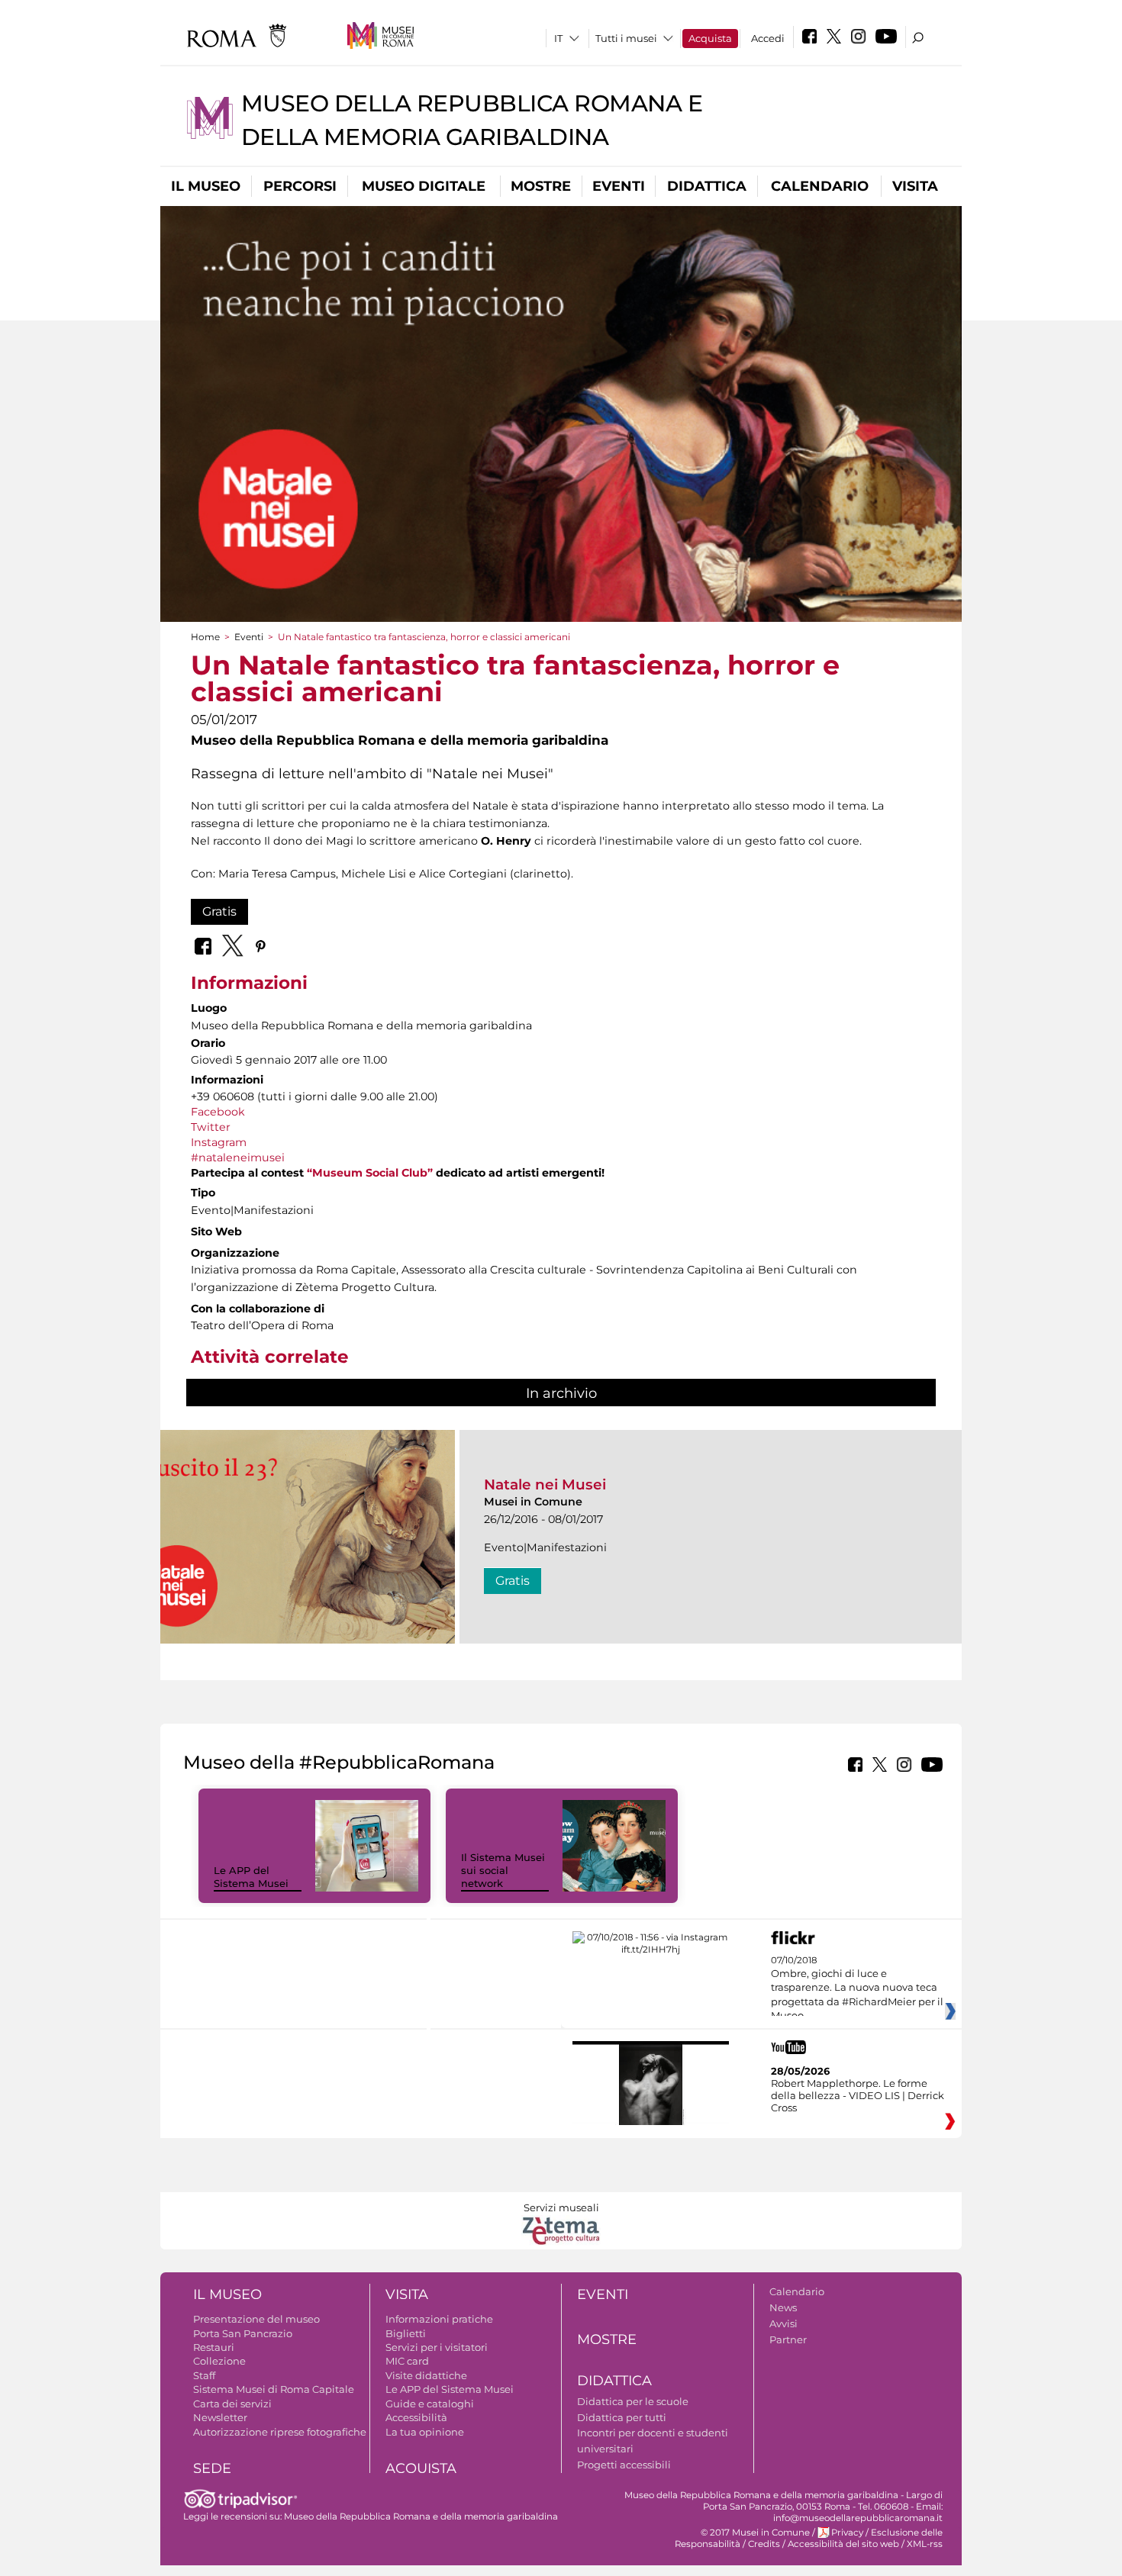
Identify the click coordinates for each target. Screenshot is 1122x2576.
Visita (915, 186)
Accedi (768, 38)
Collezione (219, 2361)
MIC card (407, 2361)
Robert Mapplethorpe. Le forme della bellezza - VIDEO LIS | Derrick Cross (858, 2095)
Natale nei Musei (545, 1484)
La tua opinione (425, 2432)
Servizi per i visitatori (437, 2347)
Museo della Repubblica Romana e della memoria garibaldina (421, 2516)
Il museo (206, 186)
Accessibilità (416, 2417)
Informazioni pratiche (439, 2319)
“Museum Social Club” (370, 1173)
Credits (764, 2544)
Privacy (847, 2533)
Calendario (820, 186)
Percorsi (300, 186)
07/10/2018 (857, 1988)
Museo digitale (424, 186)
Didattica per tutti (622, 2417)
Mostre (541, 186)
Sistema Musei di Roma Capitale (274, 2389)
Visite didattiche (426, 2375)
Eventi (619, 186)
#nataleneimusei (238, 1158)
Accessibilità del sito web (843, 2544)
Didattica (707, 186)
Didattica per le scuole (633, 2401)
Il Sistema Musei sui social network (503, 1870)
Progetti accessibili (624, 2465)
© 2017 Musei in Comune (755, 2533)
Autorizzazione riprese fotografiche (280, 2432)
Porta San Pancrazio (243, 2333)
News (783, 2307)
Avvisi (783, 2323)
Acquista (710, 38)
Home (205, 637)
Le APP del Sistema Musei (251, 1877)
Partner (788, 2339)
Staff (204, 2375)
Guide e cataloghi (430, 2404)
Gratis (219, 911)
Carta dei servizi (232, 2404)
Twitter (211, 1127)
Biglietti (406, 2333)
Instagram (219, 1142)
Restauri (214, 2347)
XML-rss (925, 2544)
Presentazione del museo (256, 2319)
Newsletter (220, 2417)
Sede (212, 2468)
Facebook (218, 1112)
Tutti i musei (626, 38)
